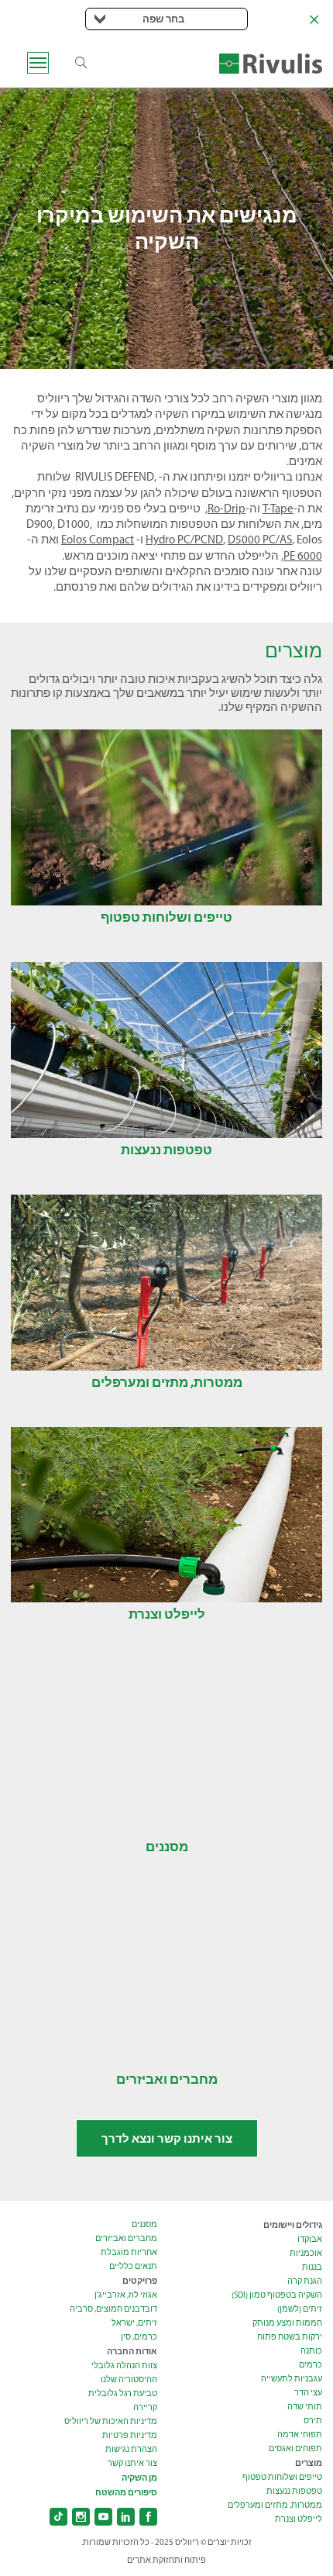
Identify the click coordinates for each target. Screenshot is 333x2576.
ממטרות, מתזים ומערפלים (275, 2505)
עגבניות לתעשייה (292, 2379)
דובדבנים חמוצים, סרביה (113, 2309)
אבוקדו (310, 2239)
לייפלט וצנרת (299, 2519)
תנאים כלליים (133, 2266)
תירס (313, 2421)
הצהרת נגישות (131, 2449)
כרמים (311, 2365)
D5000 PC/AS (260, 540)
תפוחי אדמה (300, 2435)
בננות (312, 2267)
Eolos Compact (98, 540)
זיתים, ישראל (134, 2323)
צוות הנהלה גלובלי (124, 2366)
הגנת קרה (305, 2281)
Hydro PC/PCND (184, 540)
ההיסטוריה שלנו (129, 2379)
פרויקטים (140, 2281)
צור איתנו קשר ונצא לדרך (167, 2138)
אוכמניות (306, 2253)
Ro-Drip (227, 509)
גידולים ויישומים (293, 2225)
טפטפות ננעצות (294, 2491)
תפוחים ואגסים (295, 2448)
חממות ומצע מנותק (287, 2323)
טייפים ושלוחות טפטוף (282, 2477)
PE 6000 (303, 556)
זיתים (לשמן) (300, 2309)
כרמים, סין (139, 2337)
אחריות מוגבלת (129, 2252)
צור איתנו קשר (132, 2463)
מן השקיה (139, 2478)
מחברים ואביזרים (126, 2238)
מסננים (144, 2224)
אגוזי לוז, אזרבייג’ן (126, 2295)
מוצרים (309, 2463)
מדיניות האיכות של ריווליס (111, 2421)
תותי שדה (305, 2407)
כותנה (311, 2351)
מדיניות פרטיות (130, 2435)
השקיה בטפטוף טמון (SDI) (277, 2295)
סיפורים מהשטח (126, 2492)
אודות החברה (132, 2351)
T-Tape (278, 509)
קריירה (145, 2407)
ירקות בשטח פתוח (290, 2337)
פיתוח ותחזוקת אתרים (166, 2560)
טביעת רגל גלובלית (123, 2393)
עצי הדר (308, 2393)
